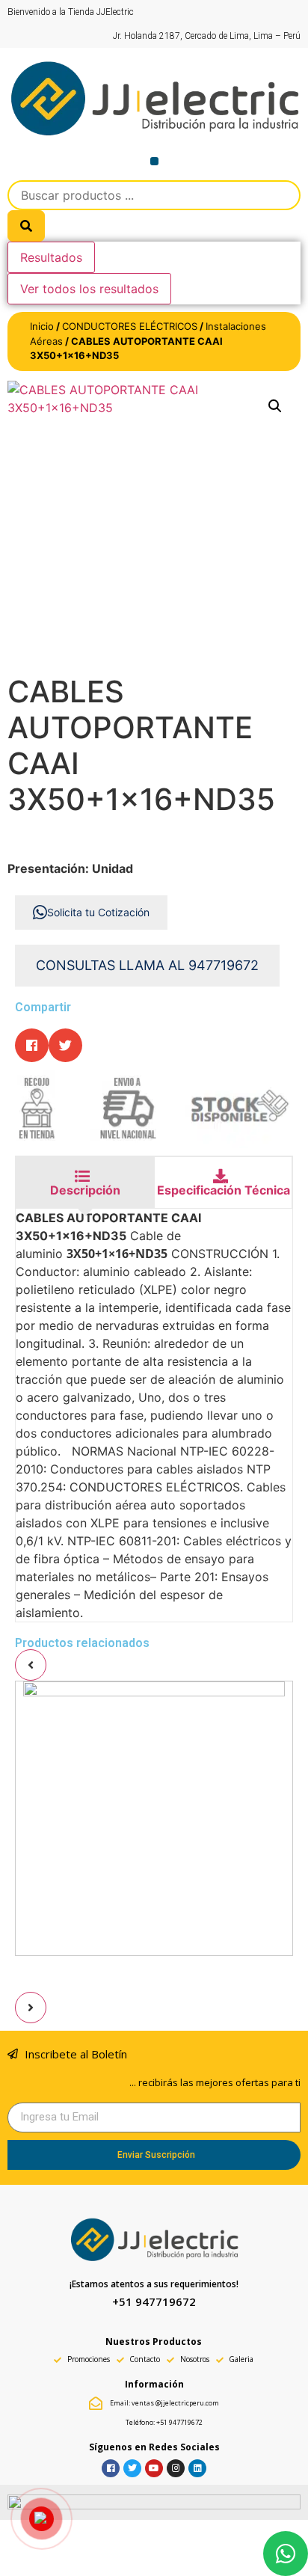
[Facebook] (111, 2468)
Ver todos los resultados (89, 289)
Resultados (51, 257)
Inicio (42, 326)
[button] (154, 161)
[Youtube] (154, 2468)
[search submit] (26, 226)
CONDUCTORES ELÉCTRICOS (130, 326)
